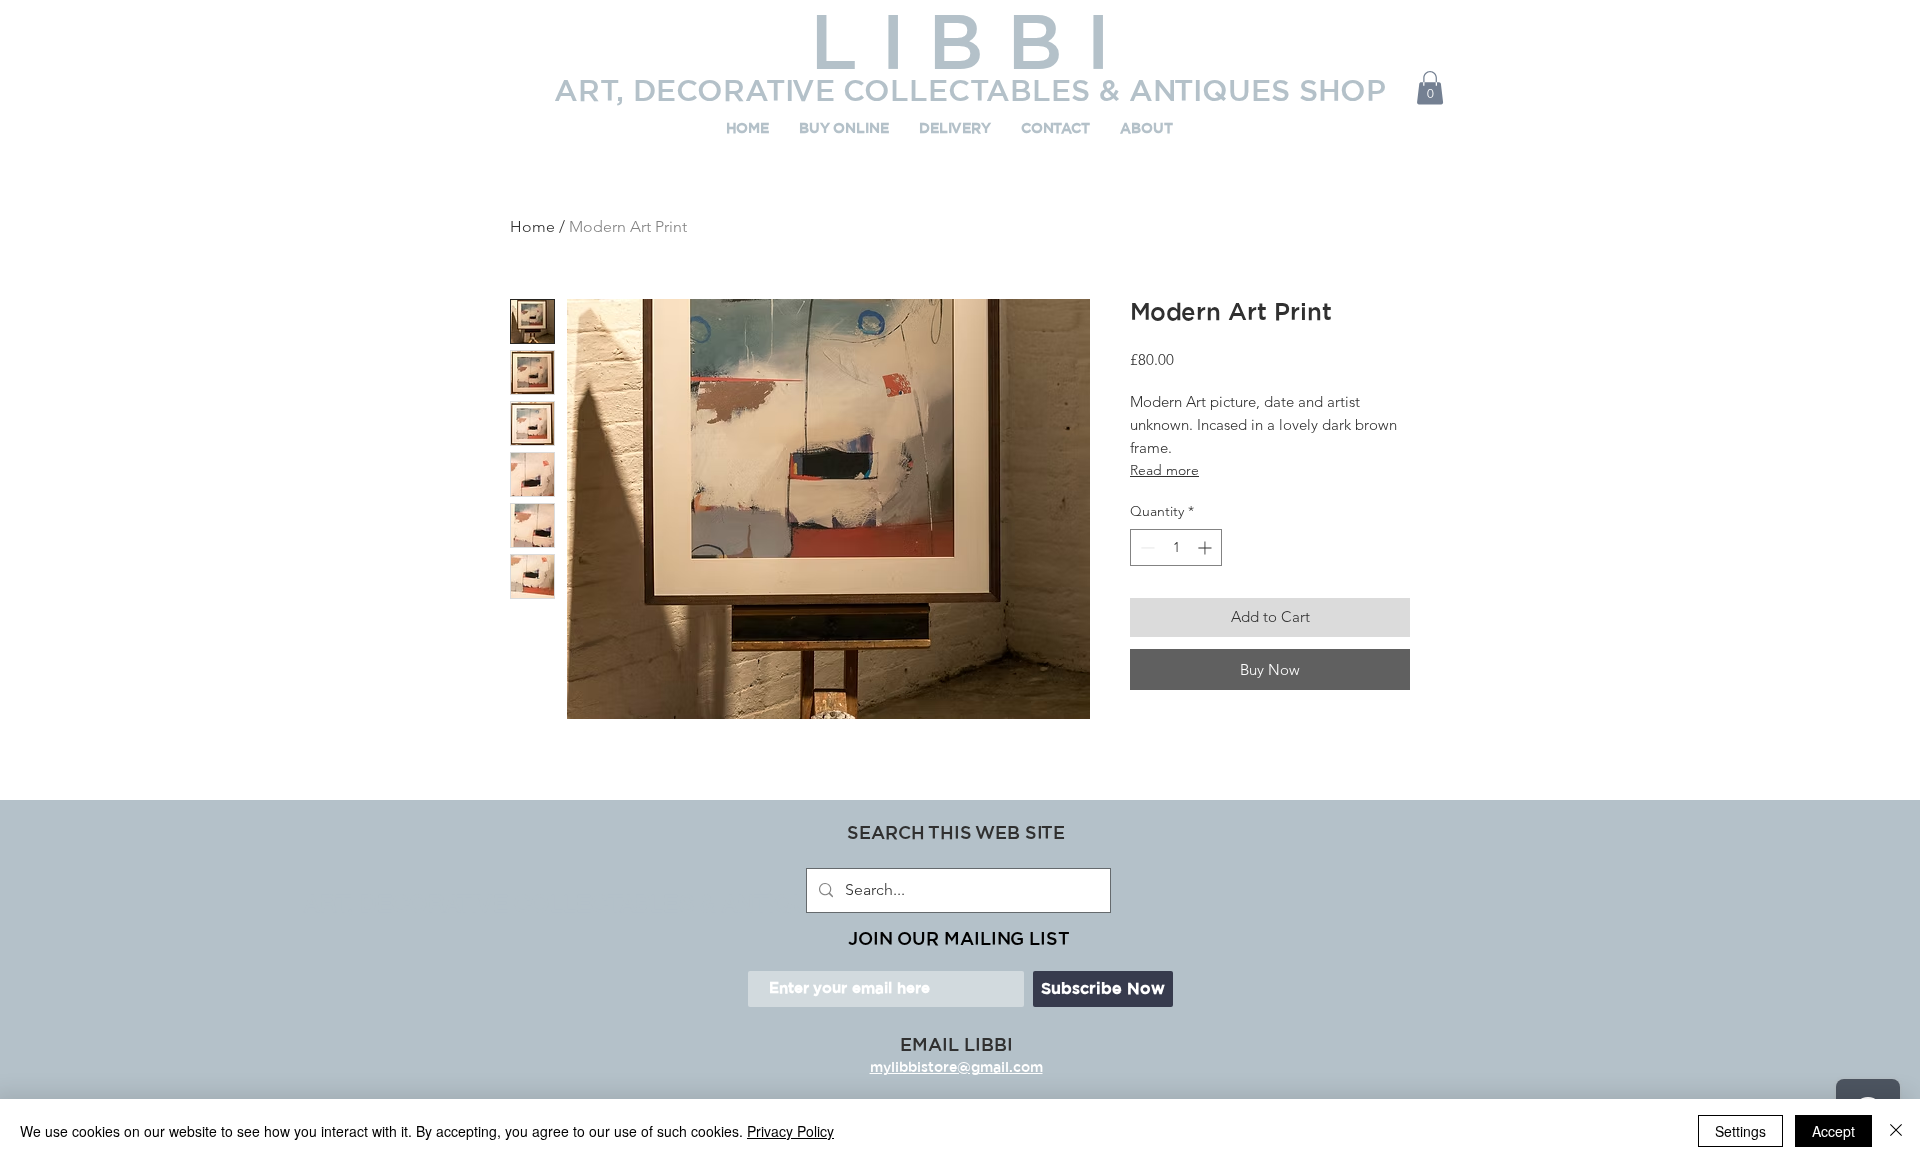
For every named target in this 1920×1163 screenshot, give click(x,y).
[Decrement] (1145, 547)
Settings (1740, 1131)
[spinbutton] (1176, 547)
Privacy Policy (790, 1131)
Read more (1164, 470)
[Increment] (1206, 547)
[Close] (1896, 1131)
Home (532, 226)
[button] (1430, 87)
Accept (1833, 1131)
